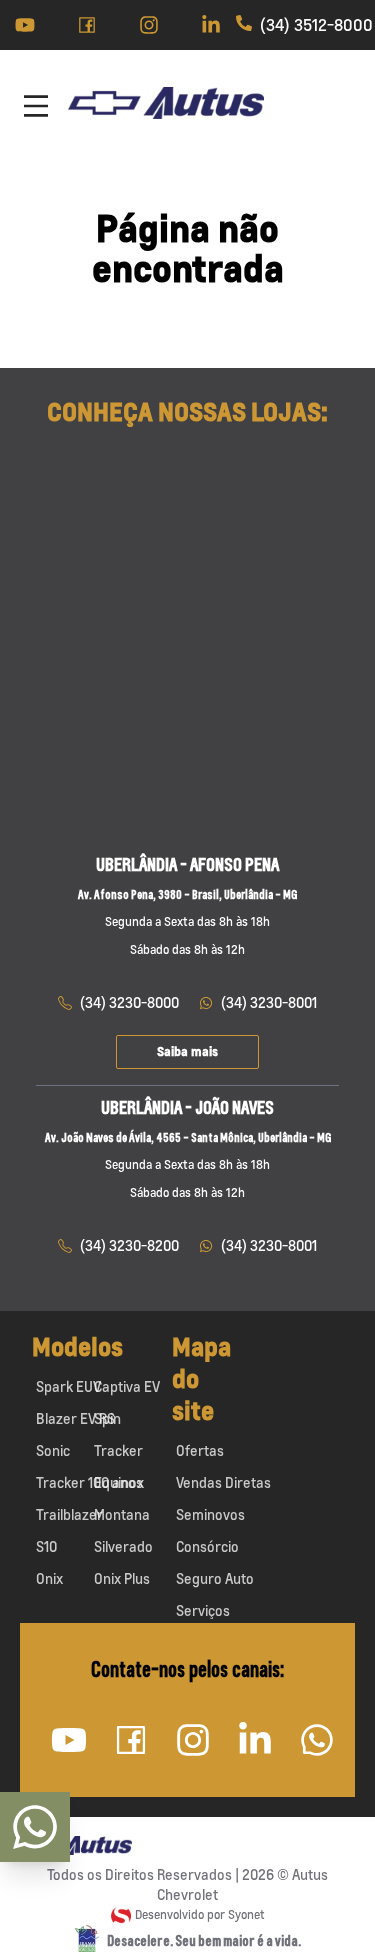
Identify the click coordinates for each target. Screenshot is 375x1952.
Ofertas (200, 1450)
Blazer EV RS (75, 1418)
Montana (122, 1514)
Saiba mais (187, 1051)
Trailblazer (69, 1514)
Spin (107, 1418)
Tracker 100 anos (89, 1482)
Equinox (119, 1482)
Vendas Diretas (223, 1482)
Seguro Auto (215, 1578)
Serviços (203, 1610)
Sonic (53, 1450)
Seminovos (210, 1514)
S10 (46, 1546)
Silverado (123, 1546)
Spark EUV (68, 1386)
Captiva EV (127, 1386)
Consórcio (207, 1546)
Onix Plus (122, 1578)
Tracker (118, 1450)
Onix (49, 1578)
